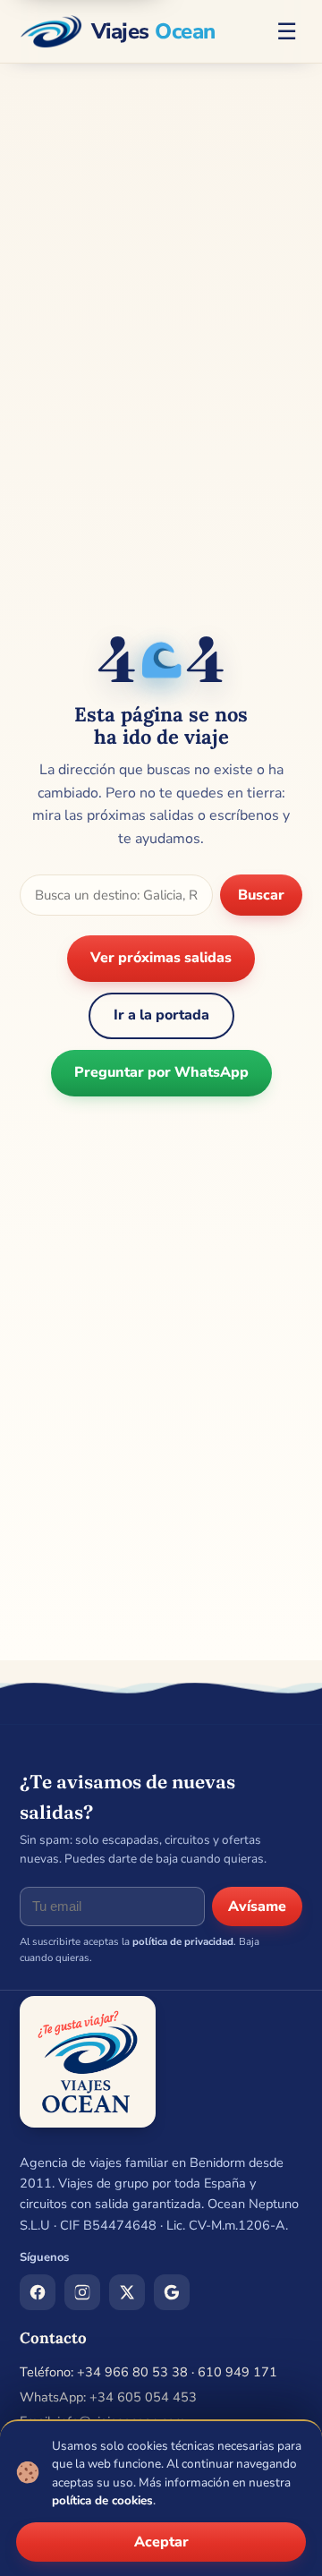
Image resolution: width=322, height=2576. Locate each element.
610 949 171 (237, 2372)
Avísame (257, 1906)
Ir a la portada (161, 1015)
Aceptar (161, 2542)
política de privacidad (183, 1941)
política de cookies (102, 2500)
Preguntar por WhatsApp (161, 1072)
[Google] (172, 2292)
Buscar (261, 895)
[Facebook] (38, 2292)
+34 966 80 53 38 (132, 2372)
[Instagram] (82, 2292)
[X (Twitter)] (127, 2292)
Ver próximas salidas (161, 958)
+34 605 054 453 (143, 2397)
